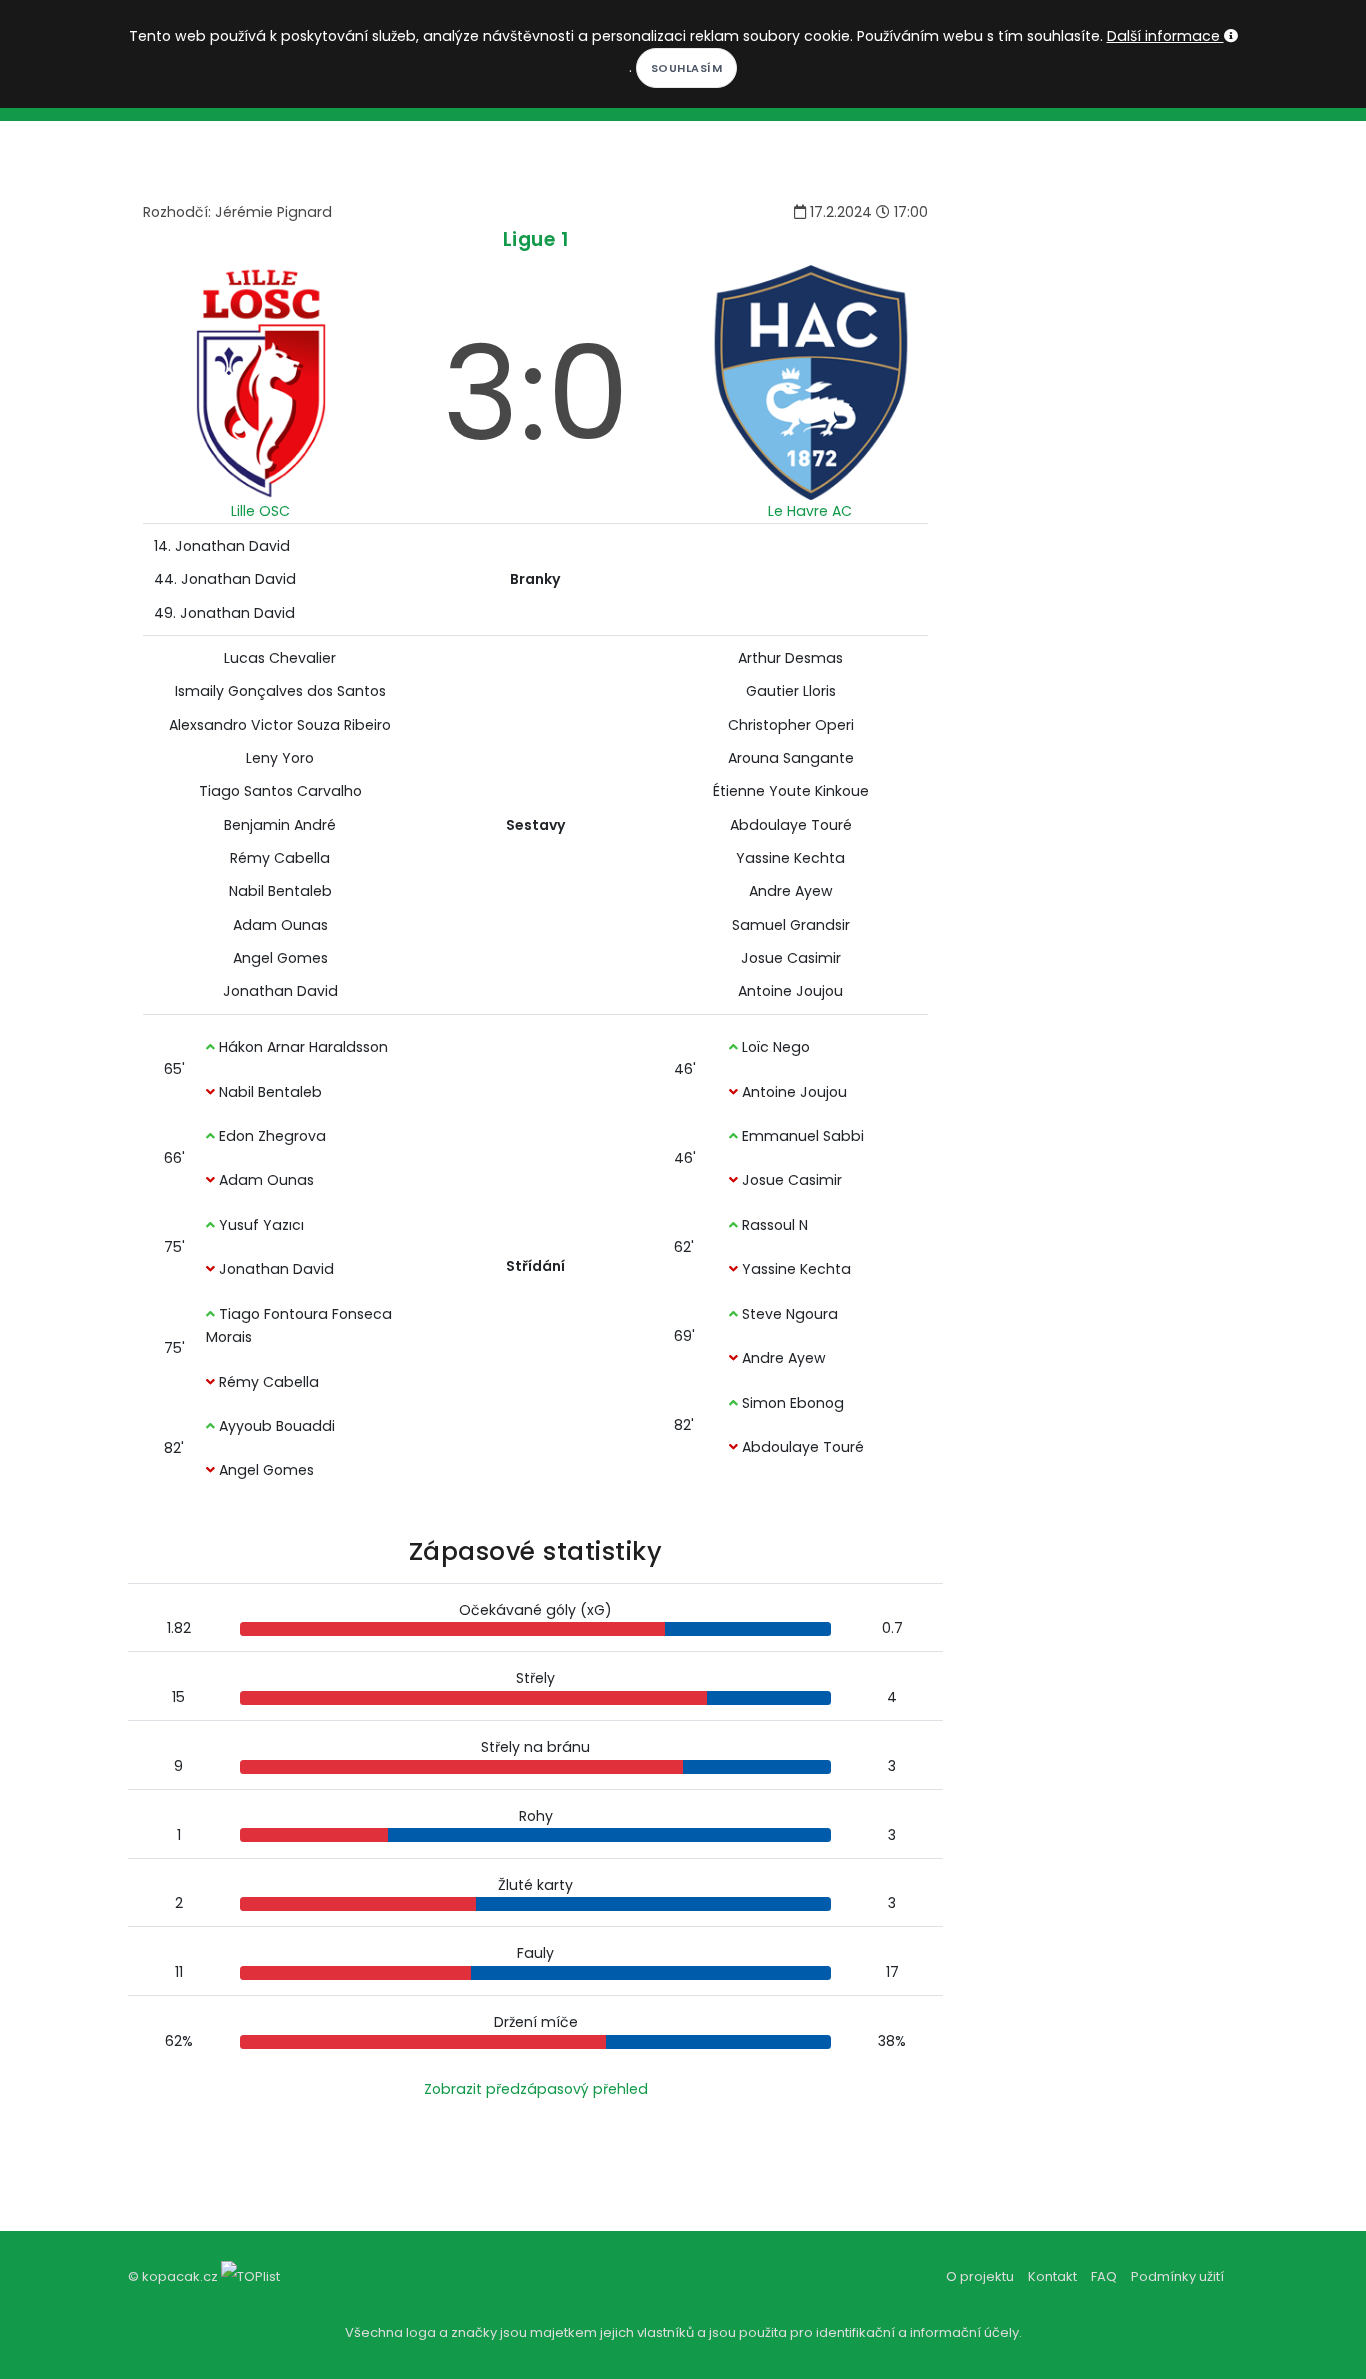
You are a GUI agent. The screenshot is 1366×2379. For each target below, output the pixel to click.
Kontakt (1052, 2276)
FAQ (1104, 2276)
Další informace (1165, 36)
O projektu (980, 2276)
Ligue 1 (536, 239)
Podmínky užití (1177, 2276)
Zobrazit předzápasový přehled (536, 2089)
